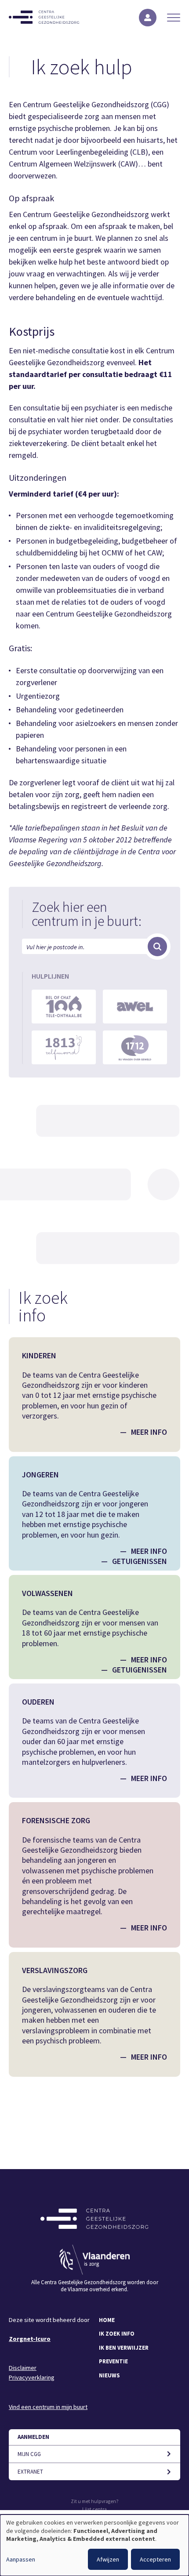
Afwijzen (108, 2559)
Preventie (113, 2361)
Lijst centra (94, 2509)
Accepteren (155, 2559)
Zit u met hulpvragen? (95, 2501)
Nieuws (109, 2375)
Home (107, 2320)
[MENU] (174, 18)
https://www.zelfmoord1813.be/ (64, 1047)
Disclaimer (23, 2368)
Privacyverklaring (32, 2377)
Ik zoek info (117, 2334)
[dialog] (94, 2545)
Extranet (30, 2472)
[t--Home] (44, 17)
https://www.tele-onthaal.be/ (64, 1007)
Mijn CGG (29, 2454)
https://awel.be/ (135, 1007)
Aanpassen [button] (21, 2559)
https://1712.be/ (135, 1047)
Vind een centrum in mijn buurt (48, 2407)
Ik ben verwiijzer (124, 2348)
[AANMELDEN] (148, 18)
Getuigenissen (140, 1561)
